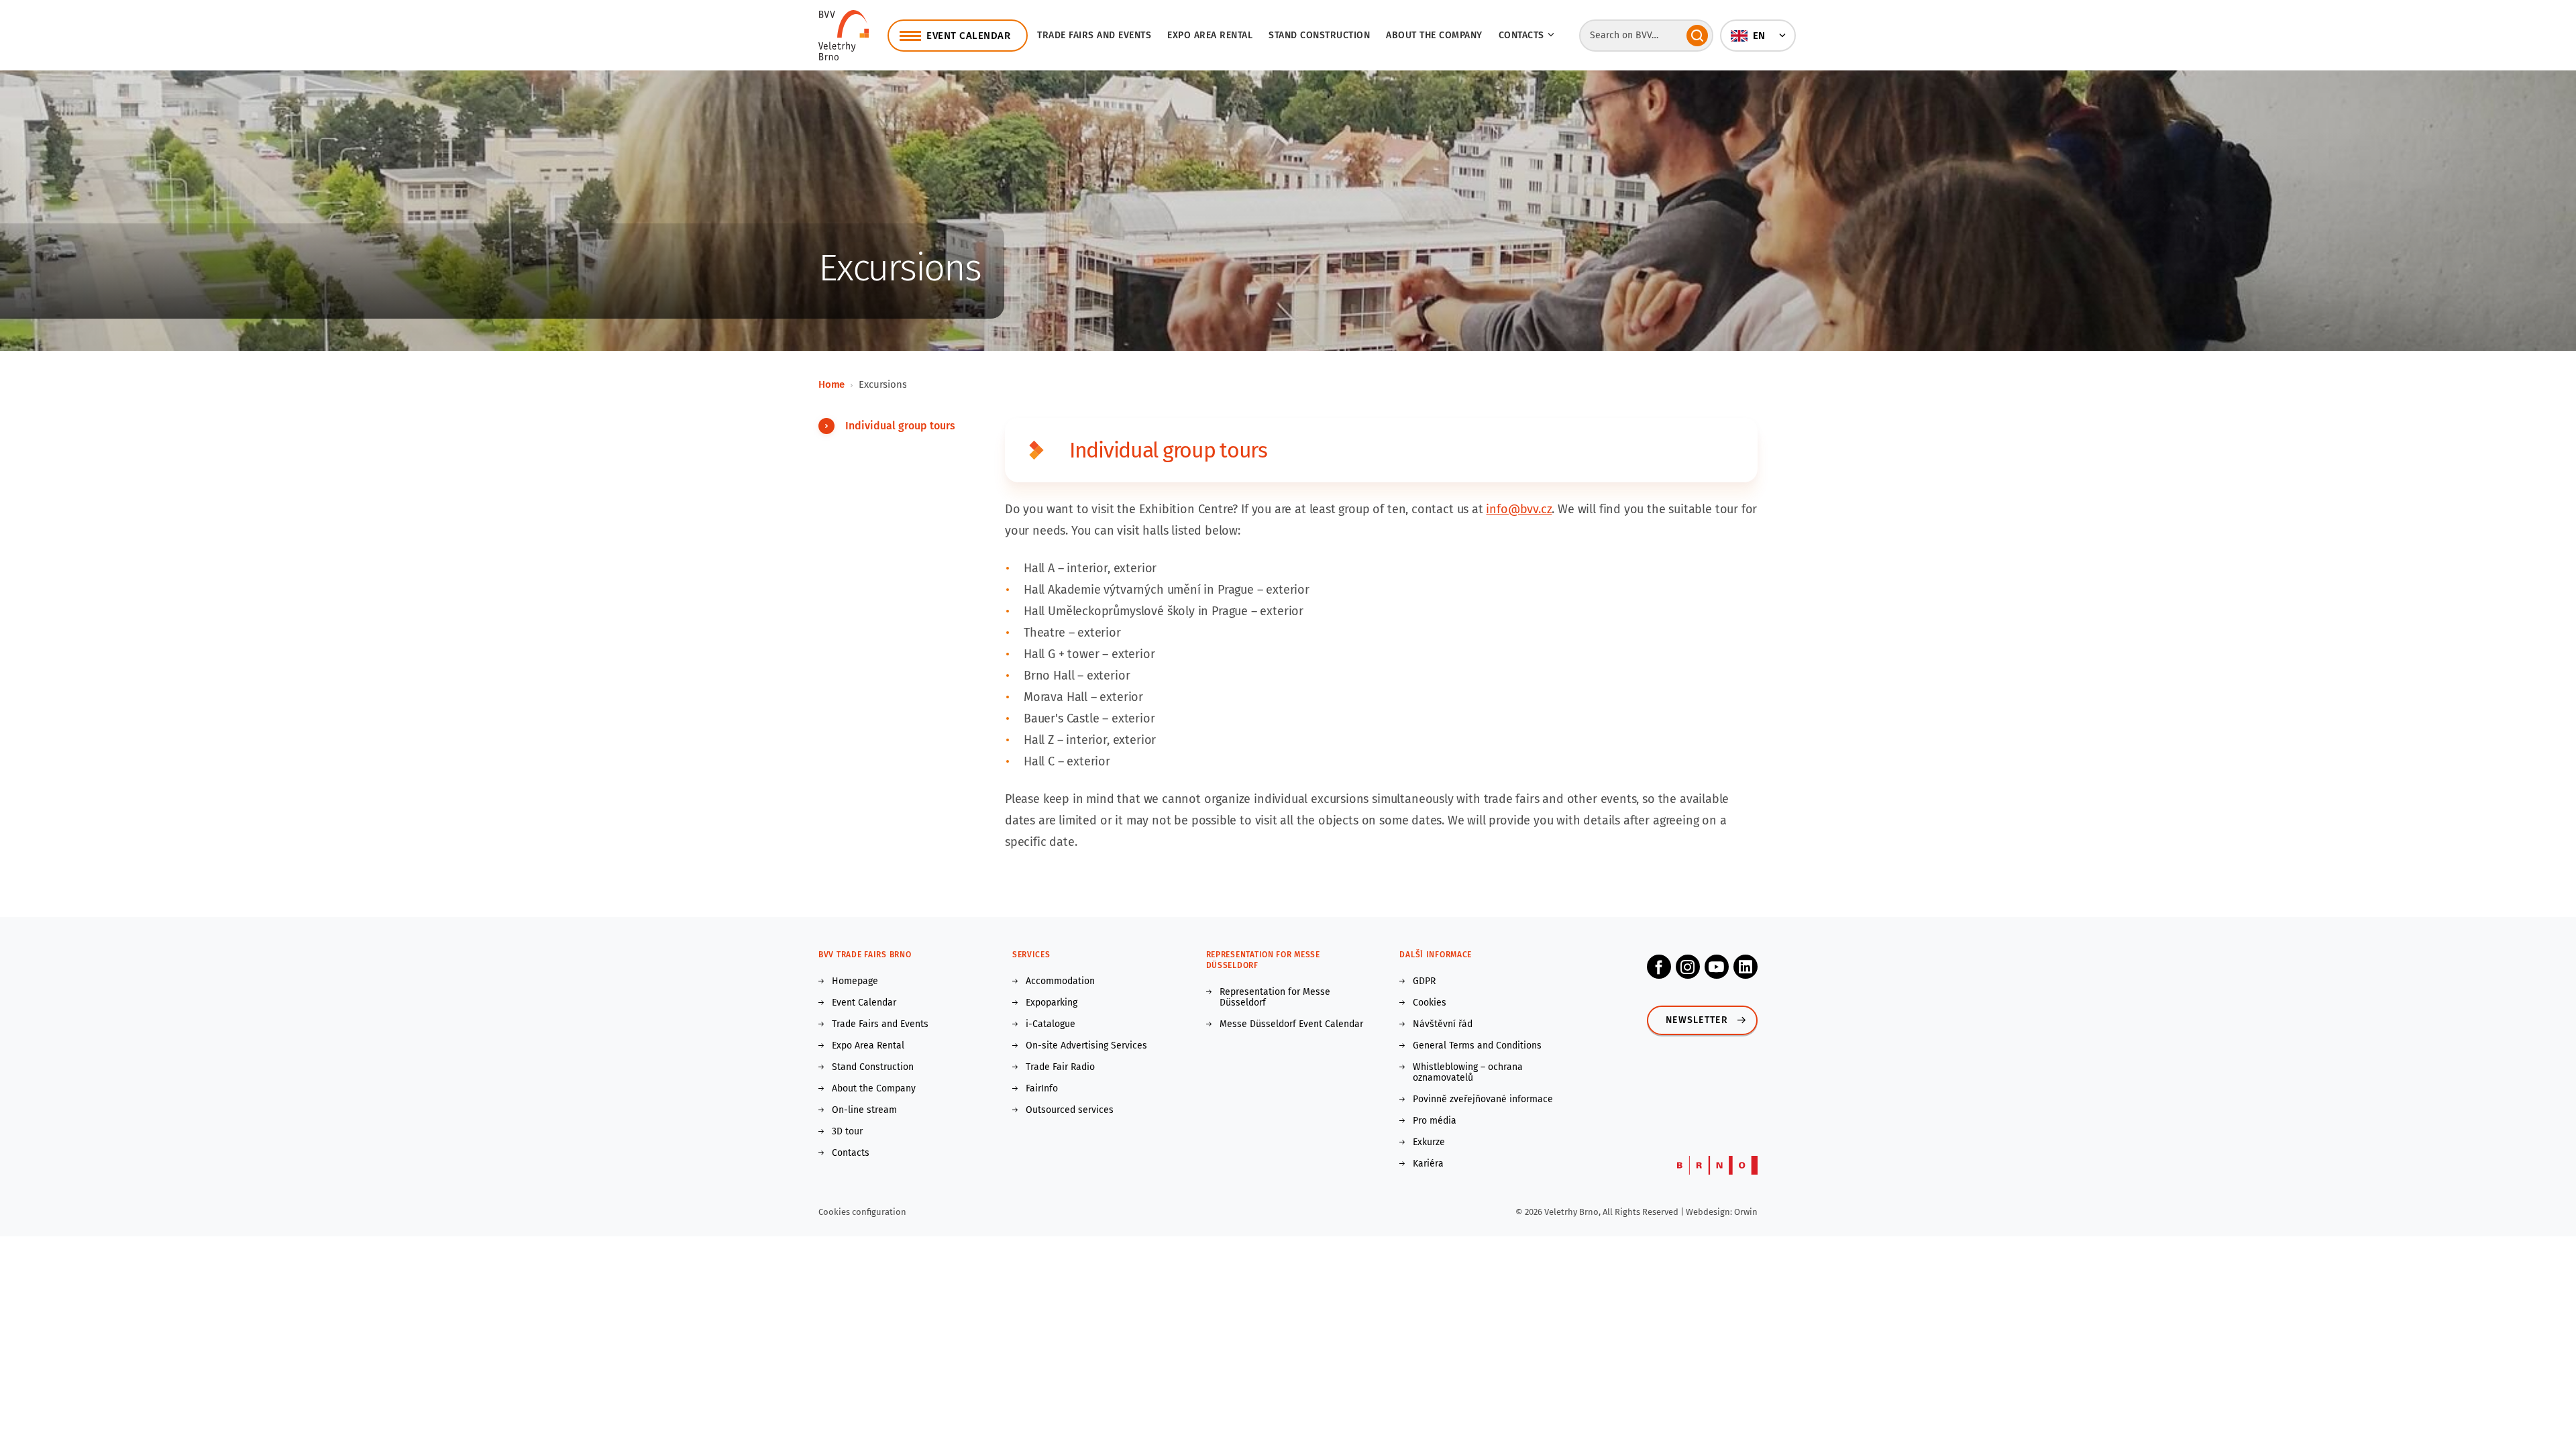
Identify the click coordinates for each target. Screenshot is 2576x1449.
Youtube (1717, 967)
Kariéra (1428, 1164)
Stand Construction (873, 1067)
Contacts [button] (1521, 35)
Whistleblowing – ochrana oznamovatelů (1468, 1073)
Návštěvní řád (1443, 1024)
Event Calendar (864, 1003)
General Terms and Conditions (1477, 1046)
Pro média (1435, 1121)
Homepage (855, 981)
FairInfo (1042, 1089)
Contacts (851, 1153)
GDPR (1424, 981)
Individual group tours (900, 426)
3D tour (847, 1132)
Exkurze (1429, 1142)
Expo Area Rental (1210, 35)
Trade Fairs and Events (1094, 35)
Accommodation (1060, 981)
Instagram (1688, 967)
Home (831, 384)
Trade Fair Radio (1060, 1067)
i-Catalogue (1051, 1024)
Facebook (1659, 967)
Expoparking (1052, 1003)
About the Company (1434, 35)
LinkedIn (1746, 967)
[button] (1758, 36)
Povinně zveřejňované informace (1483, 1099)
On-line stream (864, 1110)
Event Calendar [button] (968, 36)
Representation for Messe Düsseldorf (1275, 998)
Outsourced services (1070, 1110)
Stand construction (1319, 35)
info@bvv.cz (1519, 509)
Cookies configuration (862, 1212)
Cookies (1430, 1003)
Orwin (1746, 1212)
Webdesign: (1710, 1212)
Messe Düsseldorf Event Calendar (1291, 1024)
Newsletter (1697, 1020)
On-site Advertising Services (1086, 1046)
